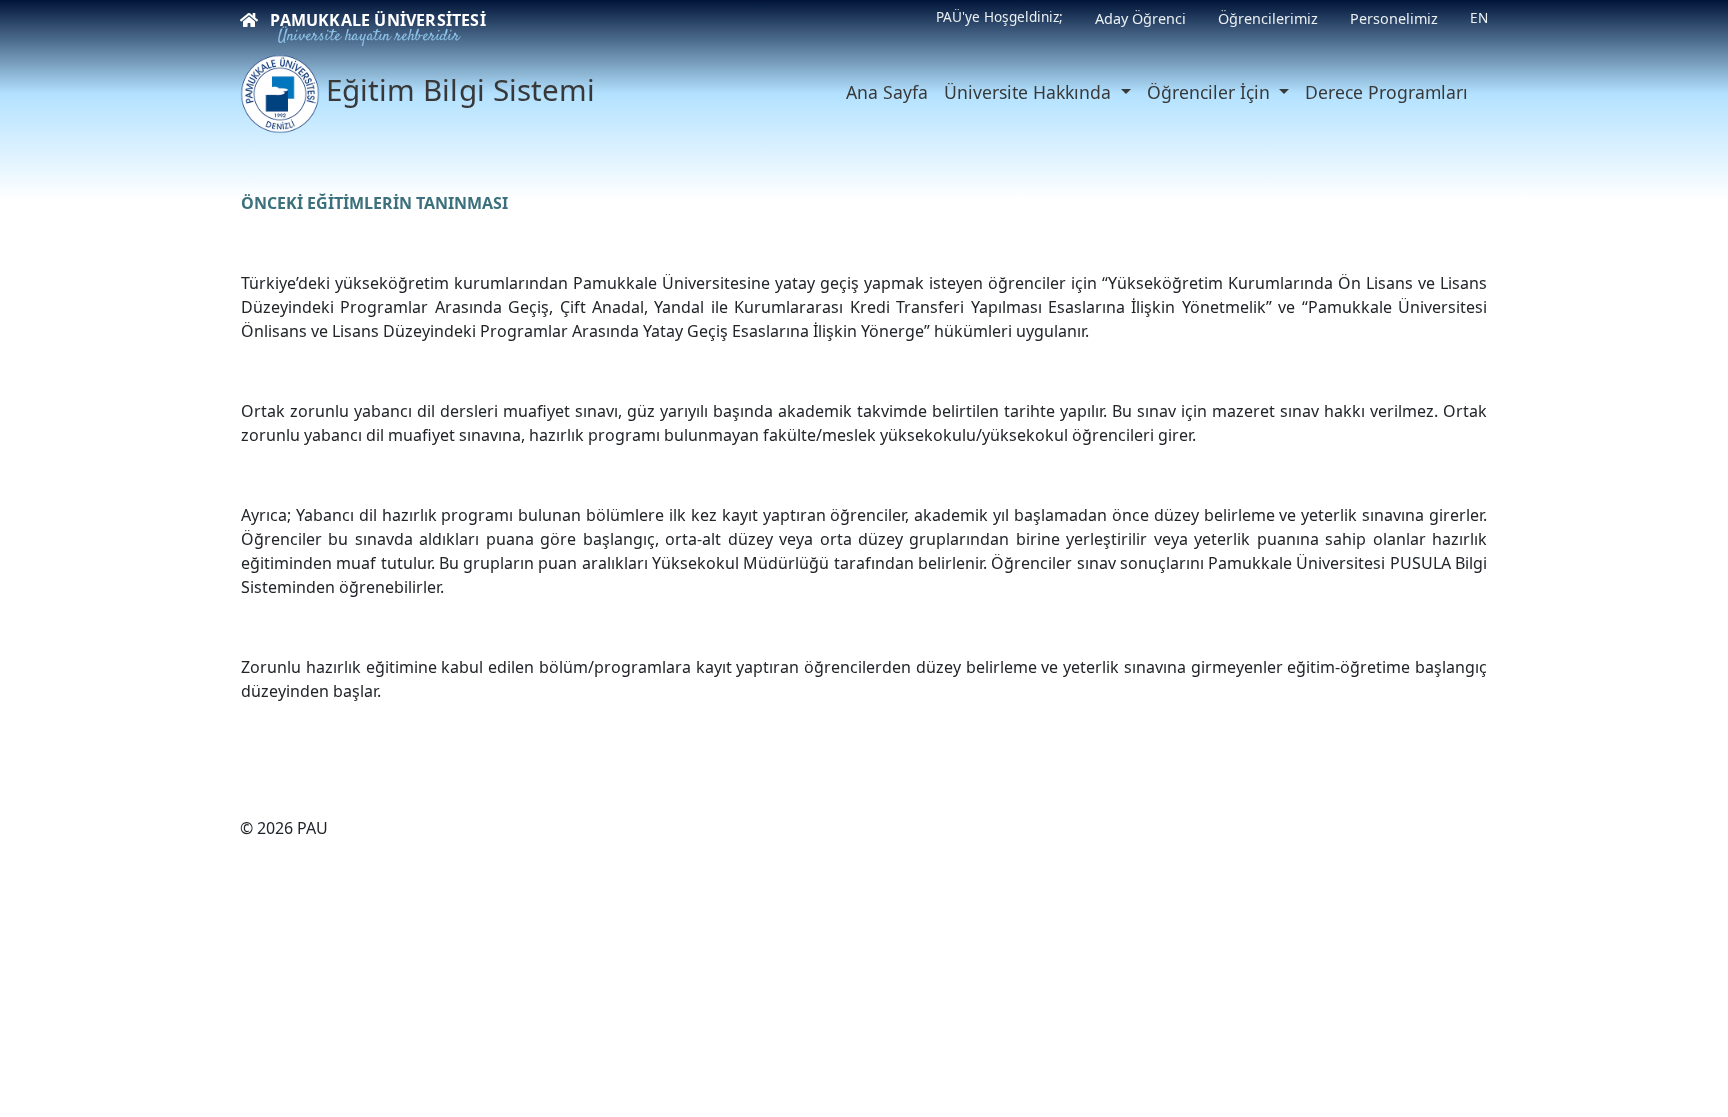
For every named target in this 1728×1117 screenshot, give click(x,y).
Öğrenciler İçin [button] (1211, 92)
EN (1479, 17)
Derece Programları (1386, 92)
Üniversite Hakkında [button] (1030, 92)
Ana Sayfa (887, 92)
